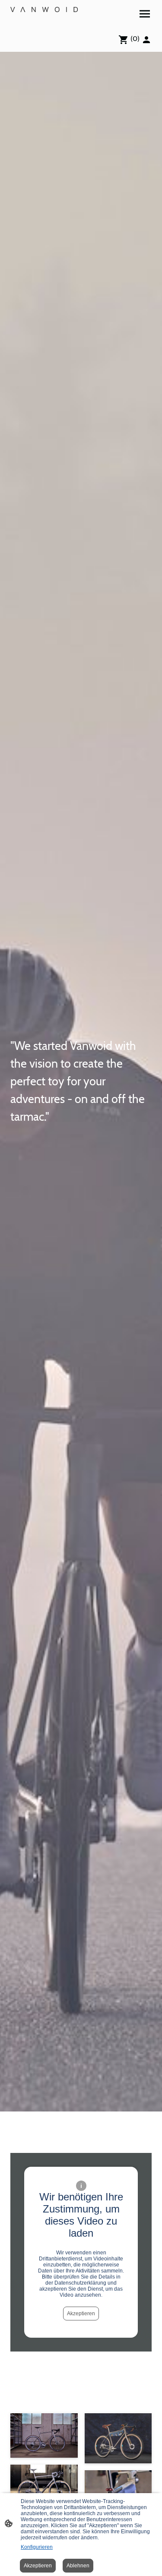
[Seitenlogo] (44, 9)
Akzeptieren (81, 2314)
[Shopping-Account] (146, 40)
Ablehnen (78, 2566)
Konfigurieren (37, 2547)
